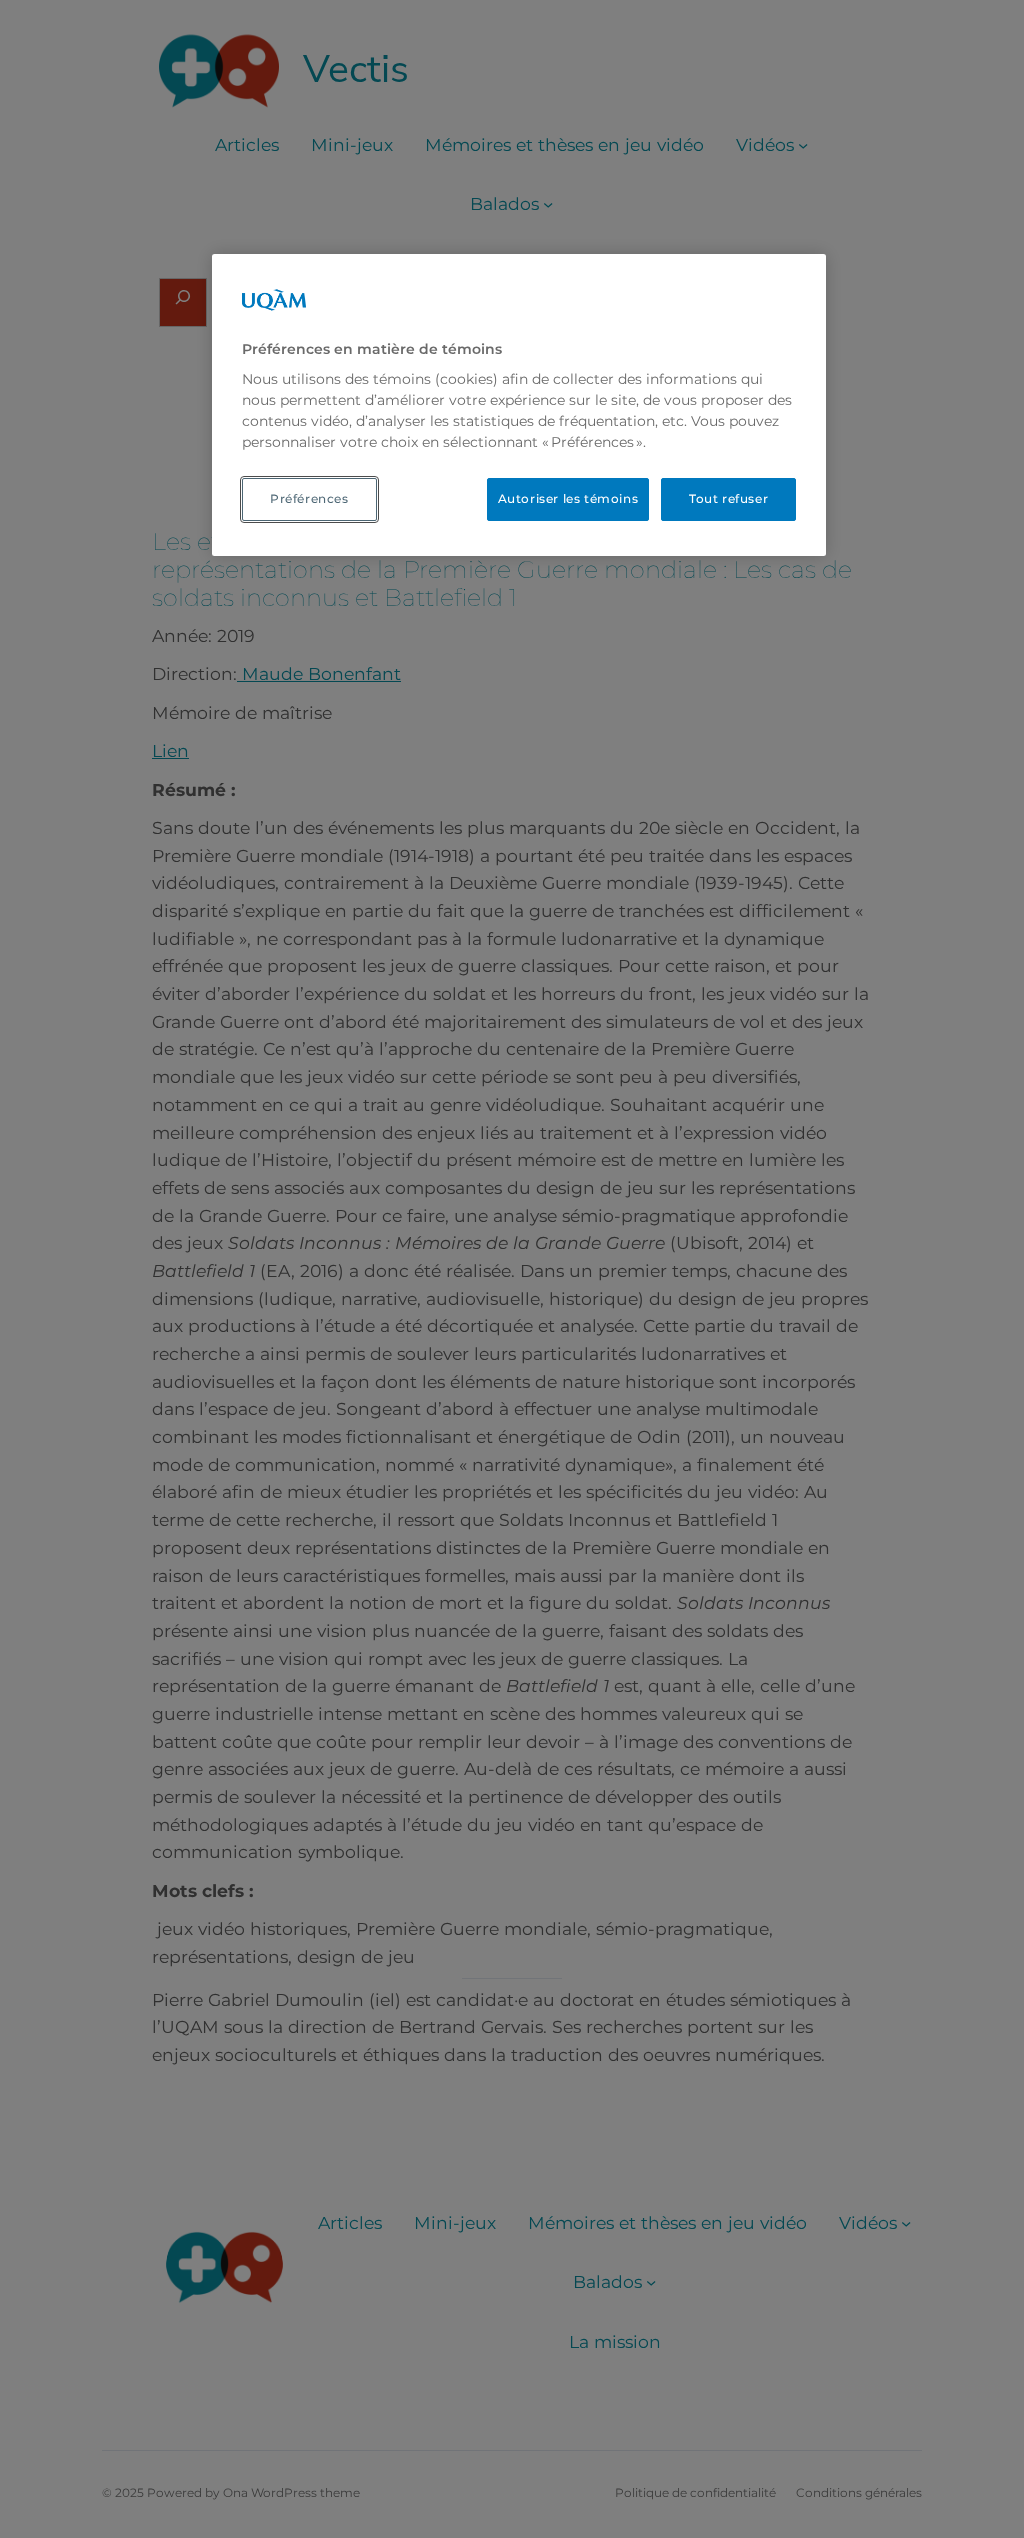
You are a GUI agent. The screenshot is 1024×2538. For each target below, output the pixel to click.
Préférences (309, 498)
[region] (519, 405)
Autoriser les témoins (568, 498)
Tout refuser (728, 498)
